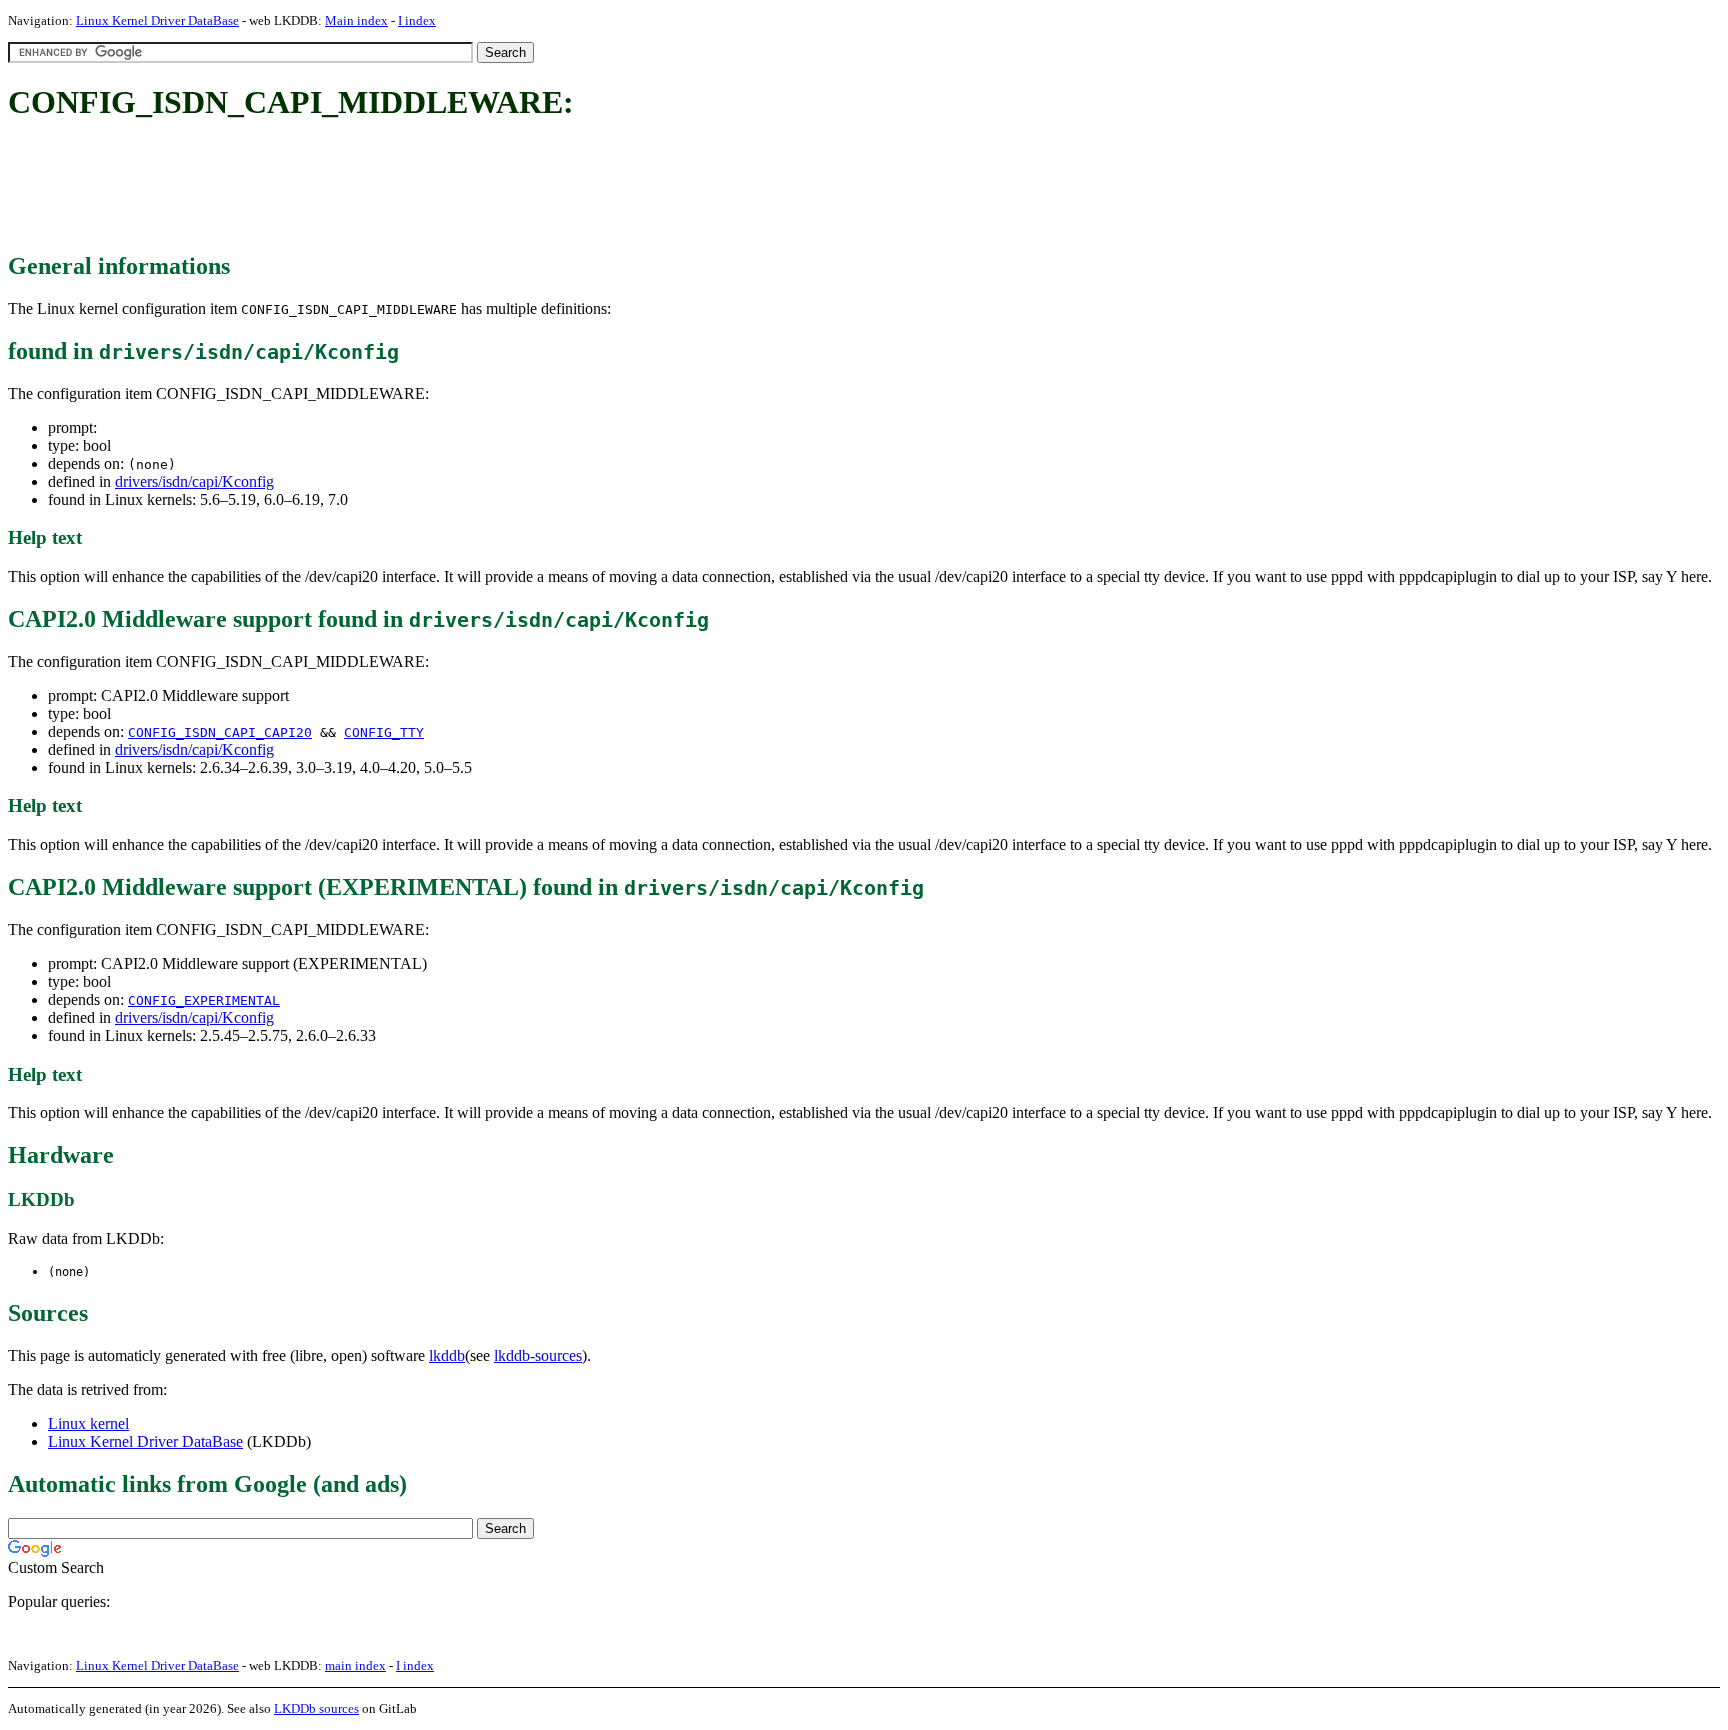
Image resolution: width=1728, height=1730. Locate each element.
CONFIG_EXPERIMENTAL (204, 1000)
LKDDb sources (316, 1708)
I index (417, 20)
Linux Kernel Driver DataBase (157, 20)
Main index (356, 20)
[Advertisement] (372, 188)
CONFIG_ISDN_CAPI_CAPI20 (220, 732)
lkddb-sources (538, 1355)
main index (355, 1665)
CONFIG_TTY (384, 732)
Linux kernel (88, 1423)
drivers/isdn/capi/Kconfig (194, 481)
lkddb (447, 1355)
